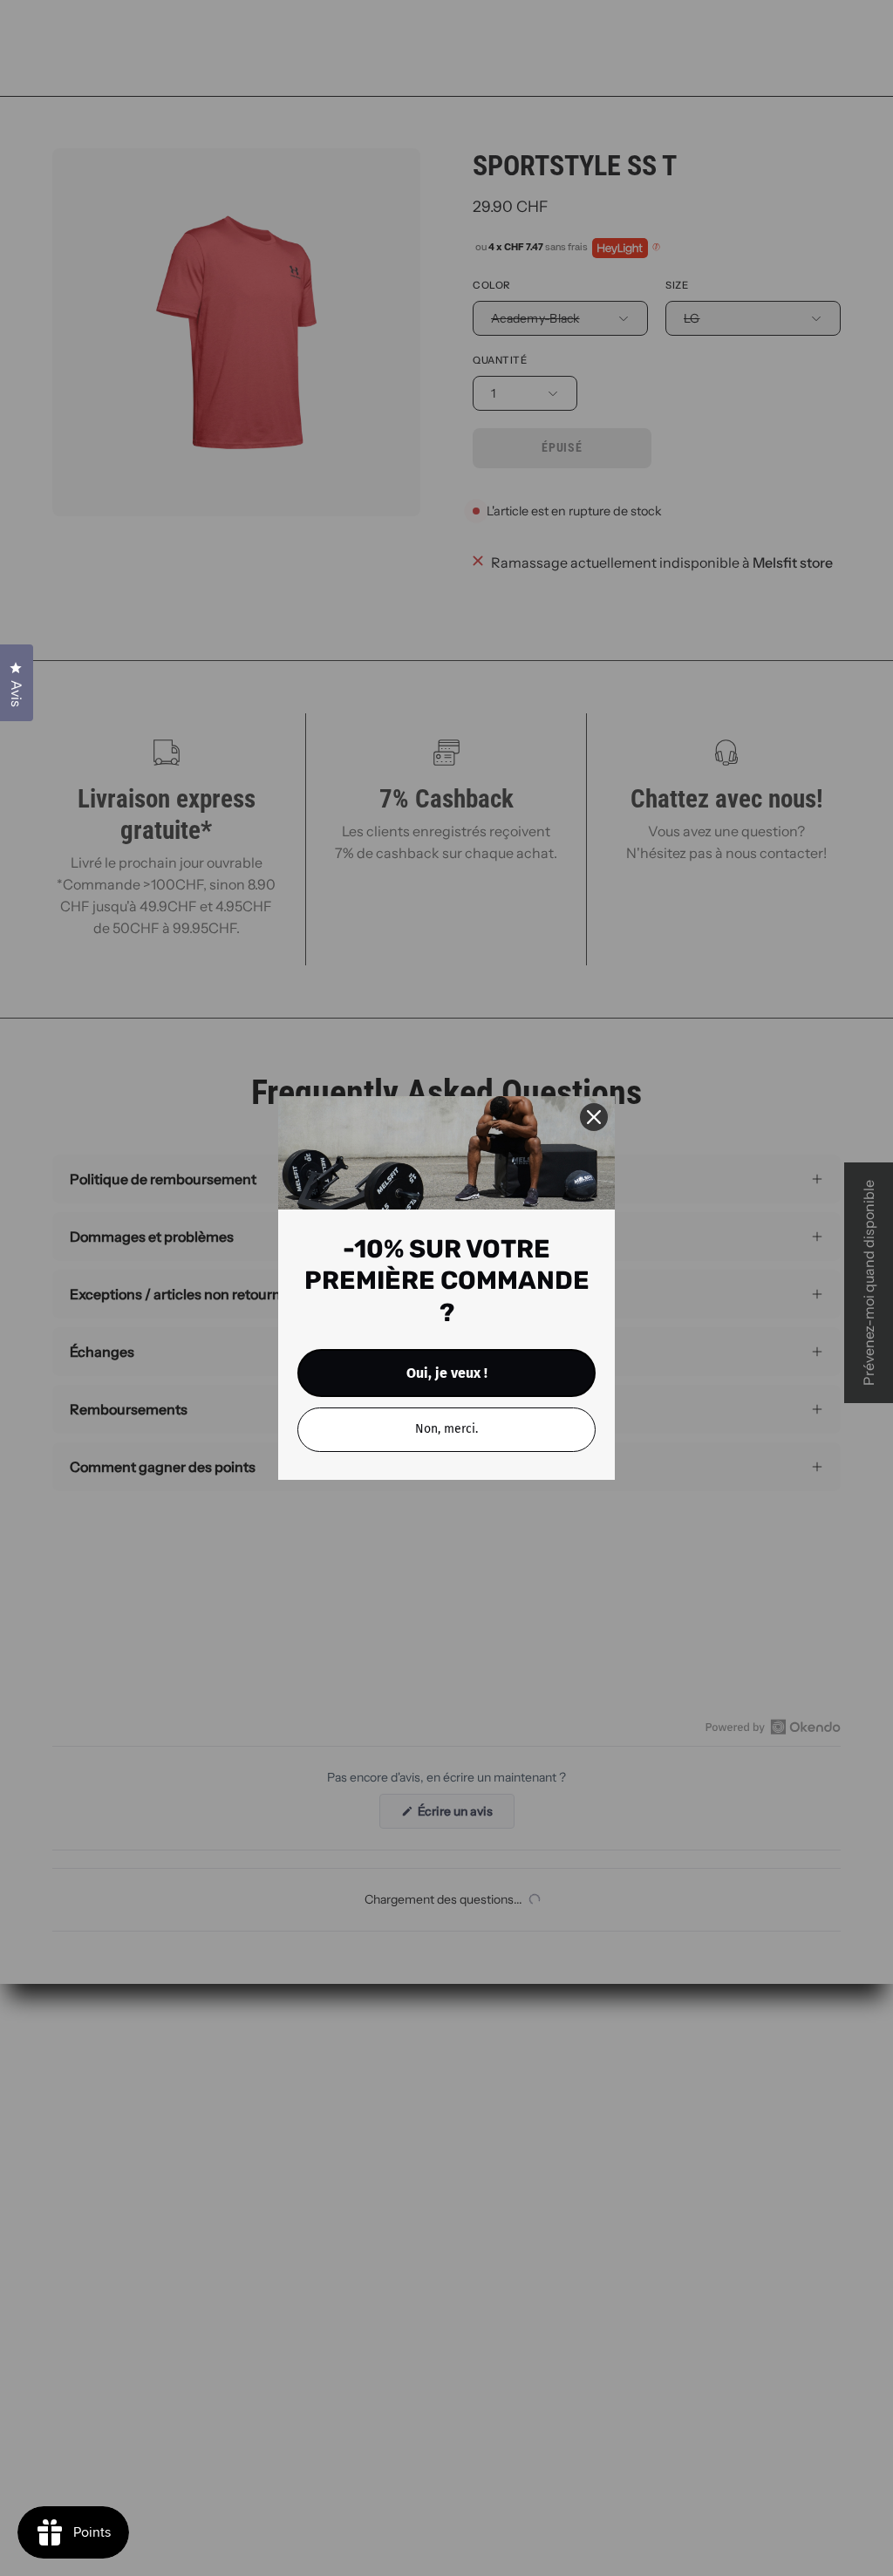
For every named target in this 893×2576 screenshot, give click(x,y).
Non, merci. (446, 1429)
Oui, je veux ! (447, 1373)
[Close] (594, 1117)
